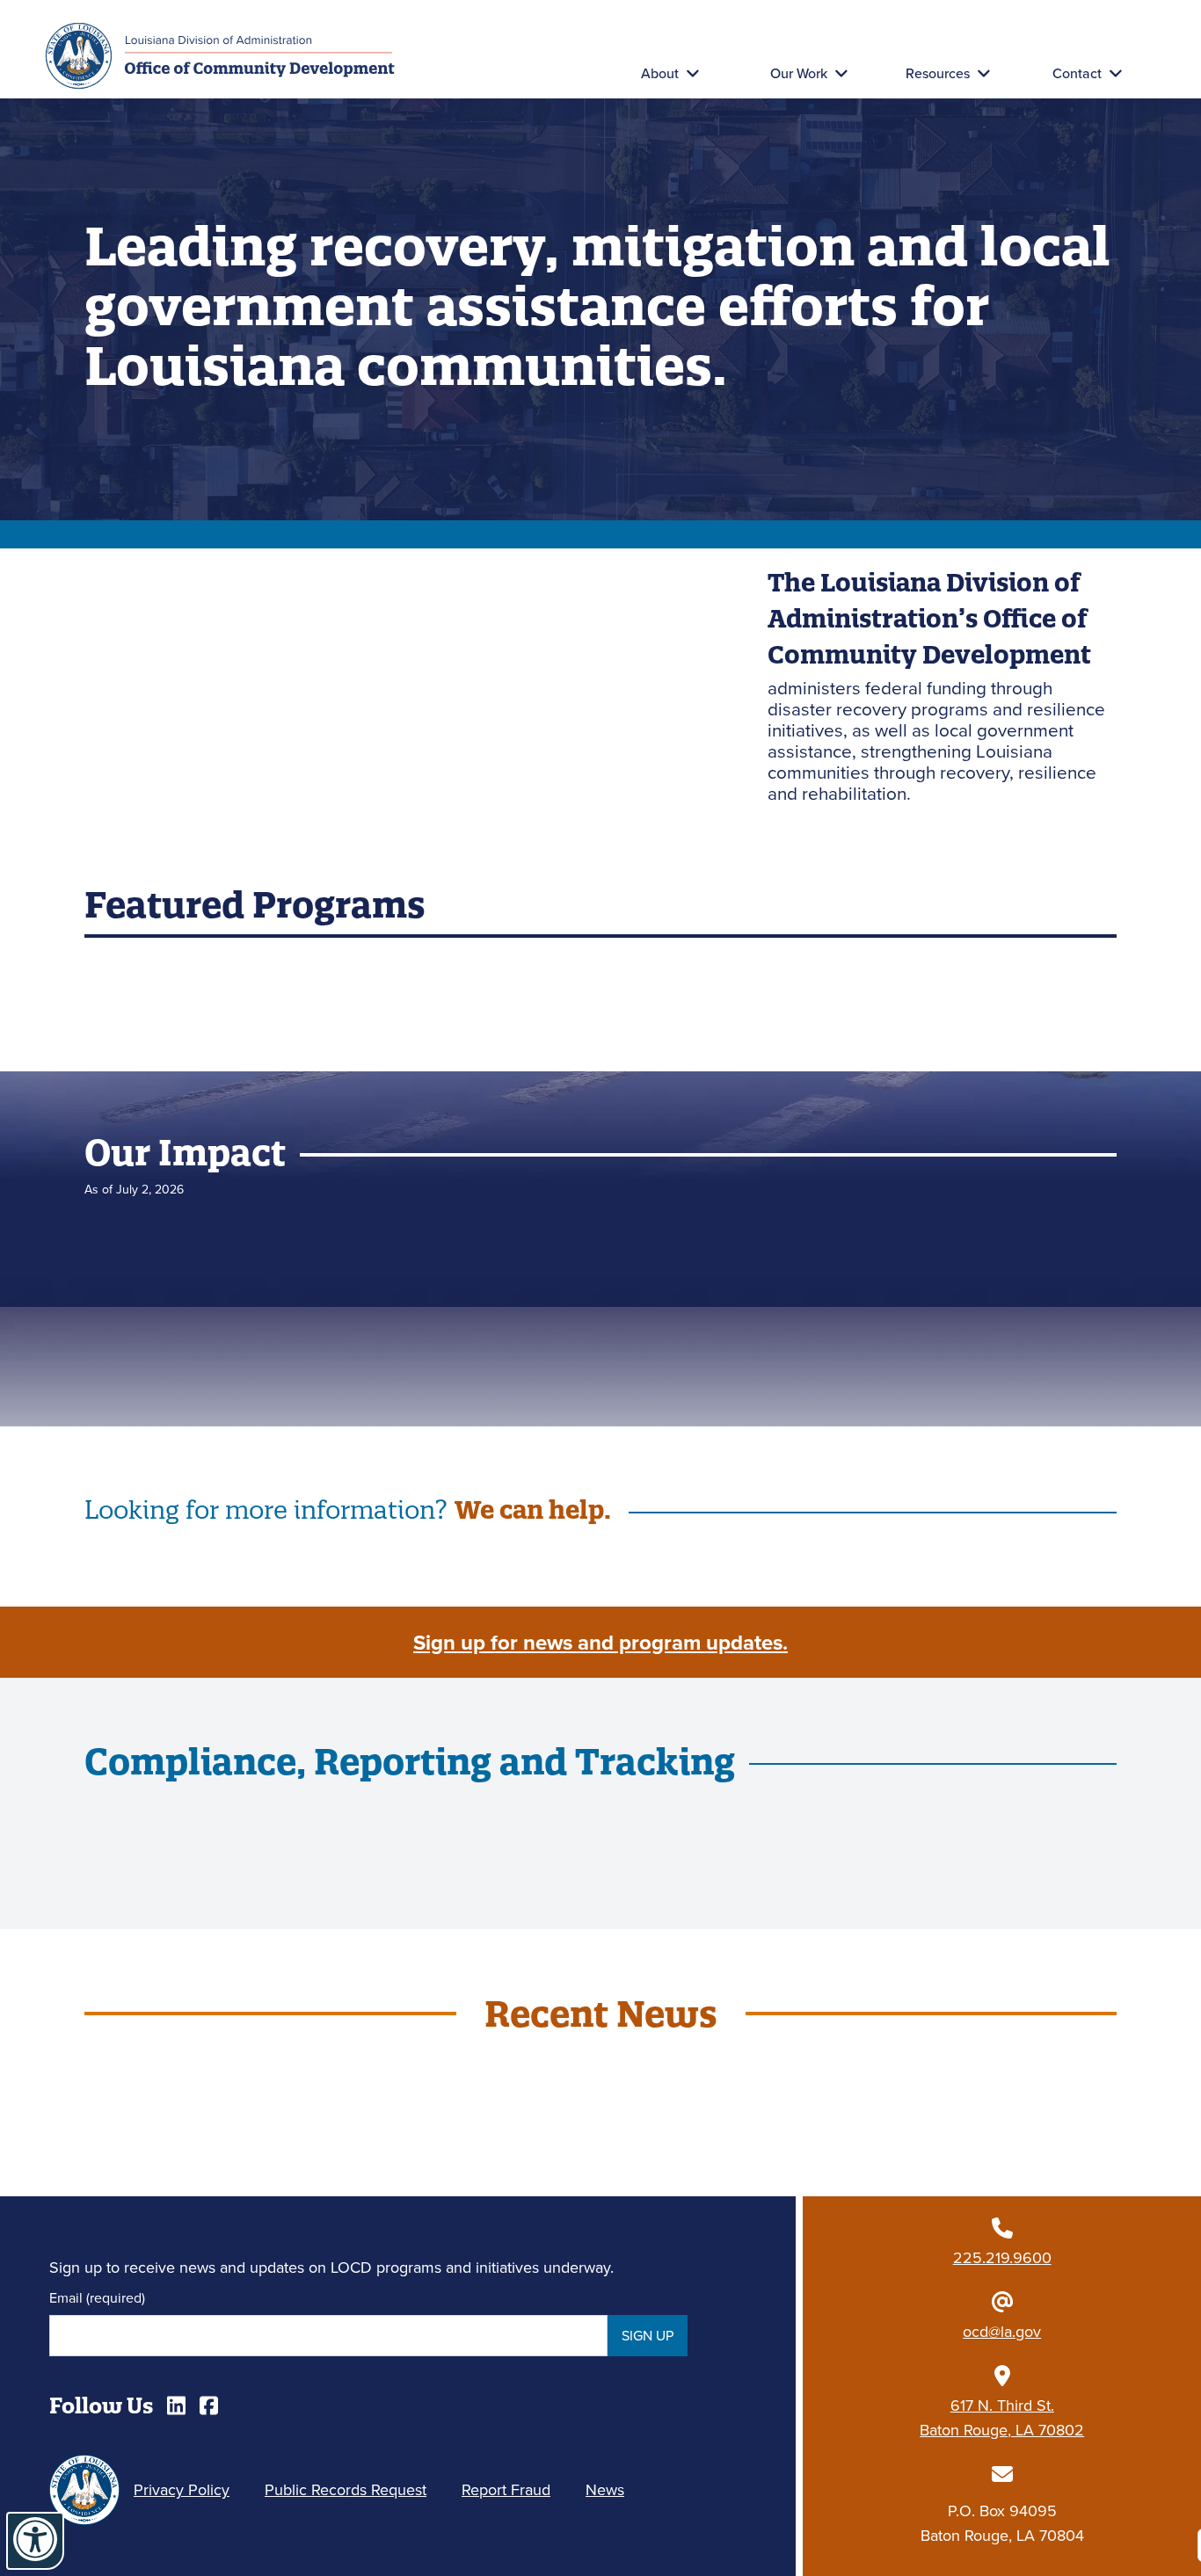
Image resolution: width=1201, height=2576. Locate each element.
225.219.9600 (1002, 2257)
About (660, 73)
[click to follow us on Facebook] (209, 2405)
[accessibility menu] (35, 2541)
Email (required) (97, 2297)
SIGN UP (648, 2335)
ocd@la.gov (1002, 2331)
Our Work (799, 73)
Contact (1077, 73)
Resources (938, 73)
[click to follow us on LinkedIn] (176, 2405)
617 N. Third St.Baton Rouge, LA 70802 (1002, 2417)
